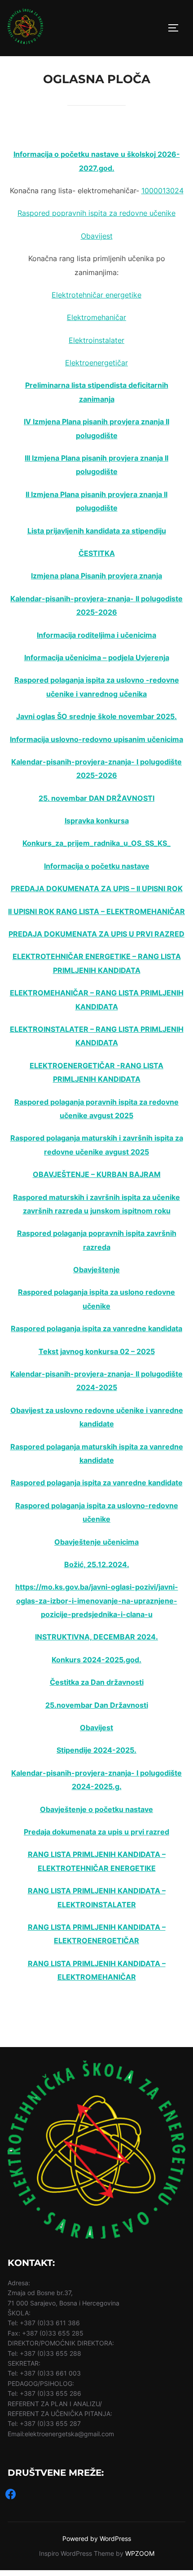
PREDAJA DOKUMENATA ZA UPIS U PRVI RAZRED (96, 934)
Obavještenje (96, 1270)
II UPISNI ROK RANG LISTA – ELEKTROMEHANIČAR (96, 911)
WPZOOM (140, 2553)
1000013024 (162, 191)
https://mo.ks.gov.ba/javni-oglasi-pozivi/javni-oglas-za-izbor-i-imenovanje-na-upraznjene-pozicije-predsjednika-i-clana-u (97, 1601)
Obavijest (97, 236)
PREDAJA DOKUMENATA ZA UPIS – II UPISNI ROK (97, 888)
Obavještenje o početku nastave (96, 1809)
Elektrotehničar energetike (96, 295)
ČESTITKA (97, 553)
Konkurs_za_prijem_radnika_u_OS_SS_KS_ (96, 843)
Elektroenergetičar (96, 363)
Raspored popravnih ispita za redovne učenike (96, 213)
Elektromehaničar (96, 317)
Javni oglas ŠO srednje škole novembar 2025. (96, 716)
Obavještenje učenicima (96, 1542)
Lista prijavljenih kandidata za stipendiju (97, 531)
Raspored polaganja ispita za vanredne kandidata (96, 1328)
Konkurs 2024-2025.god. (96, 1660)
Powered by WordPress (97, 2538)
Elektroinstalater (96, 340)
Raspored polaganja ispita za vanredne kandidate (97, 1483)
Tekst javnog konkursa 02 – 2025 (97, 1351)
